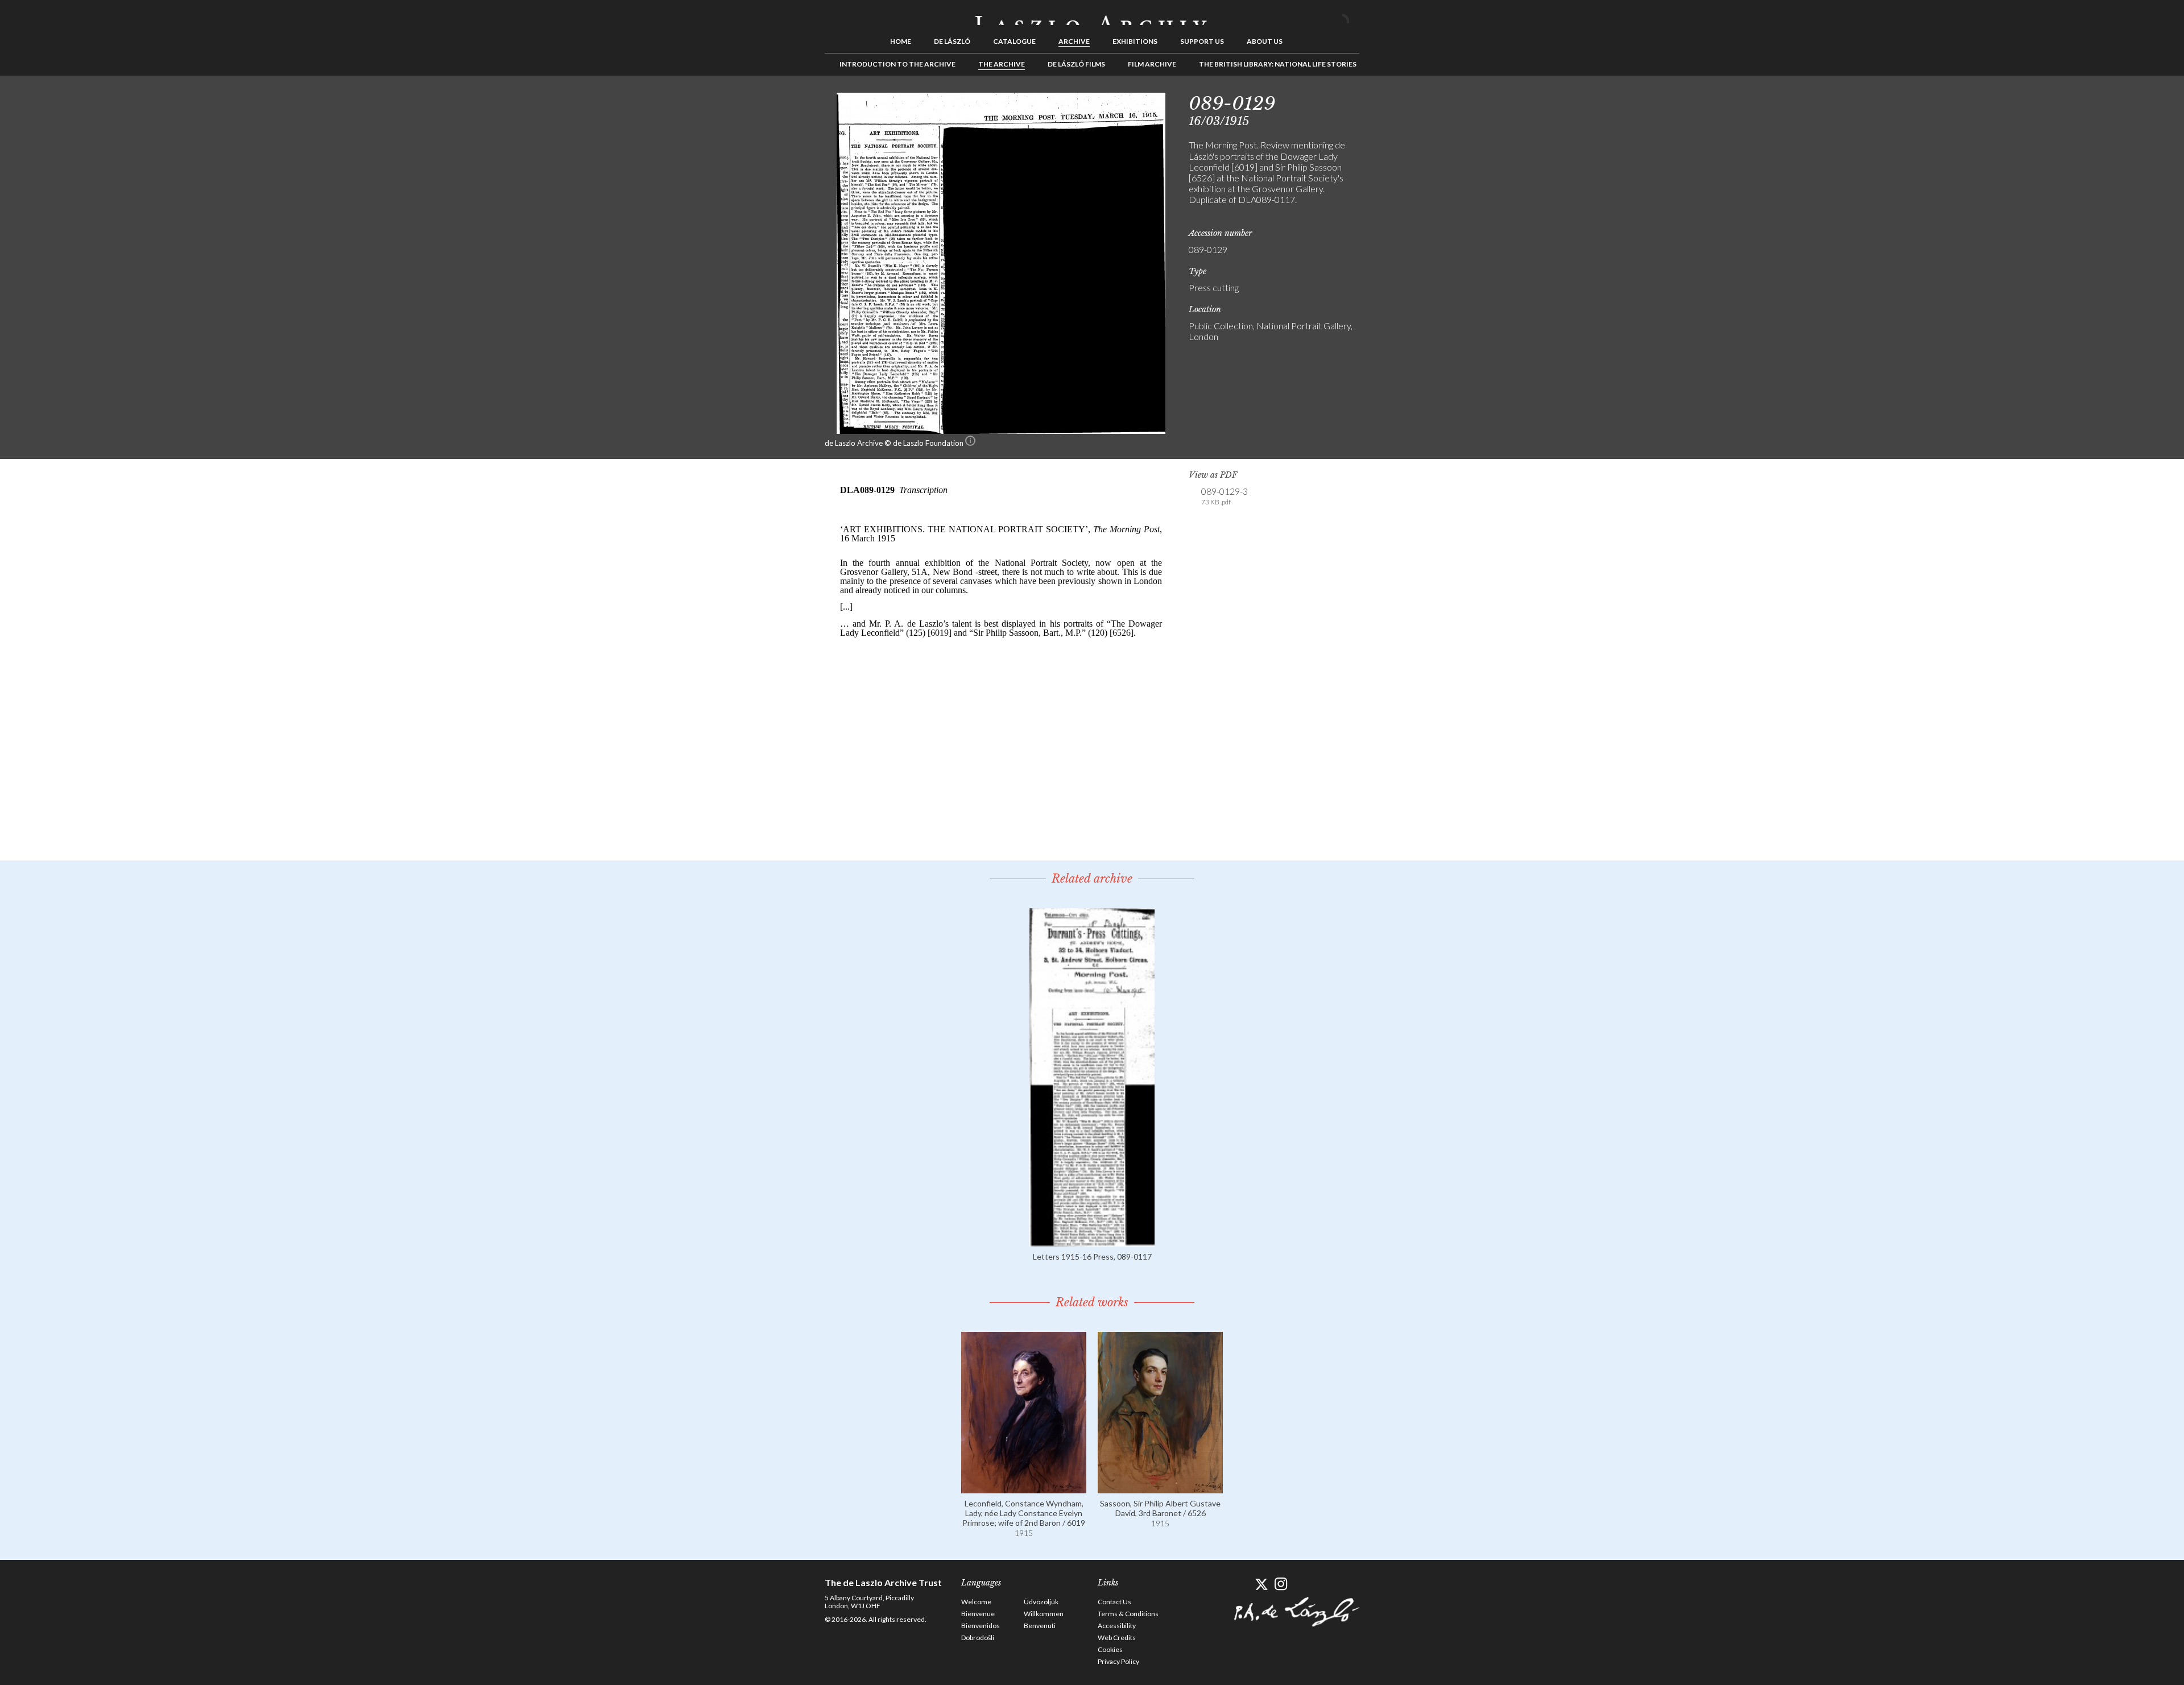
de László (952, 41)
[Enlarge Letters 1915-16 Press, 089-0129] (1001, 430)
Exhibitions (1135, 41)
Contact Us (1114, 1602)
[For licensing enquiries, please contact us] (970, 443)
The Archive (1002, 64)
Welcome (976, 1602)
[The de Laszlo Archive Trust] (1092, 15)
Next (1414, 101)
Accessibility (1117, 1626)
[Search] (1351, 16)
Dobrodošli (978, 1638)
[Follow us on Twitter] (1261, 1584)
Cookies (1110, 1649)
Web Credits (1117, 1638)
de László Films (1076, 64)
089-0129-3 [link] (1225, 496)
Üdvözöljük (1041, 1602)
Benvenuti (1040, 1626)
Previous (1379, 101)
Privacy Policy (1118, 1661)
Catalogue (1014, 41)
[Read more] (1092, 1241)
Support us (1202, 41)
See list (1397, 101)
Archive (1074, 41)
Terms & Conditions (1128, 1614)
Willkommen (1044, 1614)
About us (1265, 41)
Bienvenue (978, 1614)
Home (901, 41)
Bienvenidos (981, 1626)
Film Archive (1152, 64)
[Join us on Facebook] (1241, 1584)
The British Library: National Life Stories (1278, 64)
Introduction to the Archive (897, 64)
